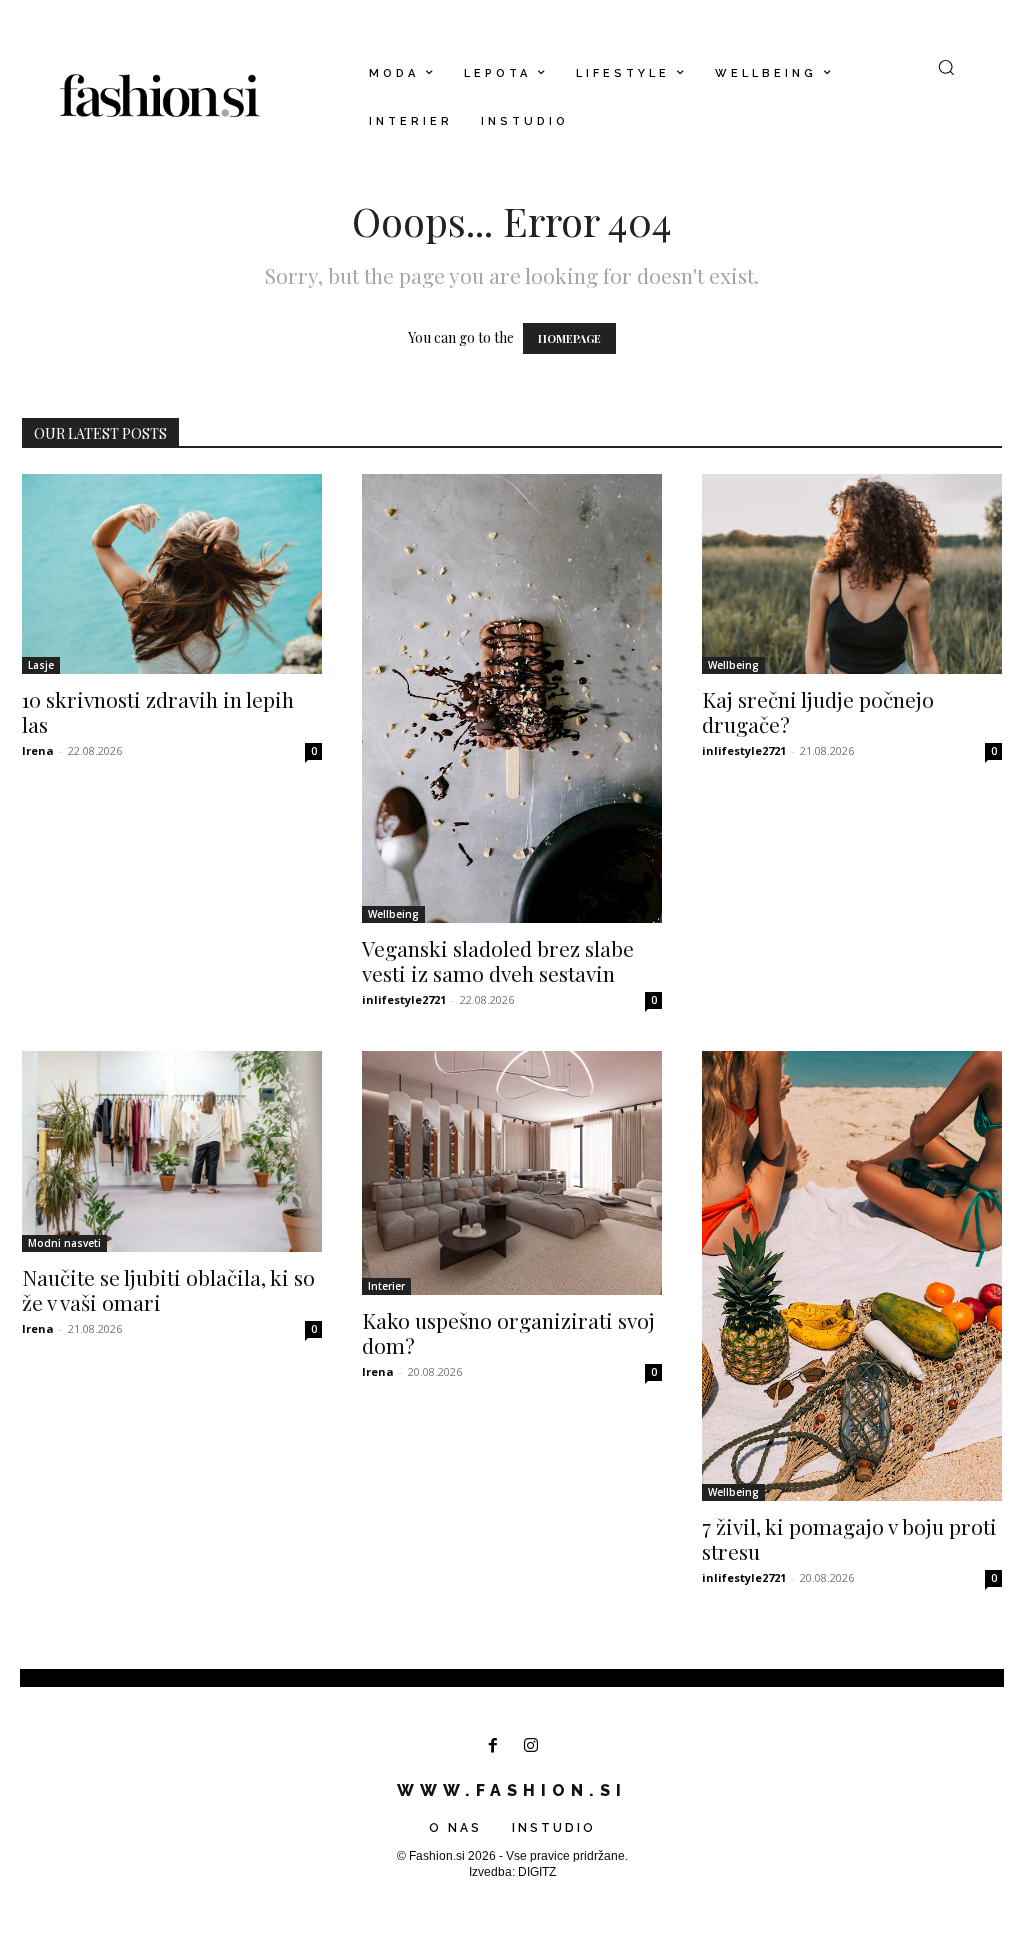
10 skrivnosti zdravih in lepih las (158, 711)
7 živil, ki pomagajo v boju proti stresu (849, 1538)
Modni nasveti (64, 1243)
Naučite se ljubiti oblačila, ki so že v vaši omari (168, 1289)
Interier (386, 1286)
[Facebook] (492, 1746)
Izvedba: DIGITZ (512, 1872)
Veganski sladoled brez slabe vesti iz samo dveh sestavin (498, 960)
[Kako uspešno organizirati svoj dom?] (512, 1172)
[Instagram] (531, 1746)
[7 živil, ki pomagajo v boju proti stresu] (852, 1275)
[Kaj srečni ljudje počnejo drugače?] (852, 574)
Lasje (41, 665)
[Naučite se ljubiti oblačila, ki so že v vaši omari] (172, 1151)
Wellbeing (393, 914)
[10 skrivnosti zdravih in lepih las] (172, 574)
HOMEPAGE (569, 338)
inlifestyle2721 (404, 999)
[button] (946, 67)
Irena (38, 750)
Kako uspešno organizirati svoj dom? (508, 1332)
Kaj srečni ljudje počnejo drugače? (818, 711)
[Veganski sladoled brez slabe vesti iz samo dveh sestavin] (512, 698)
